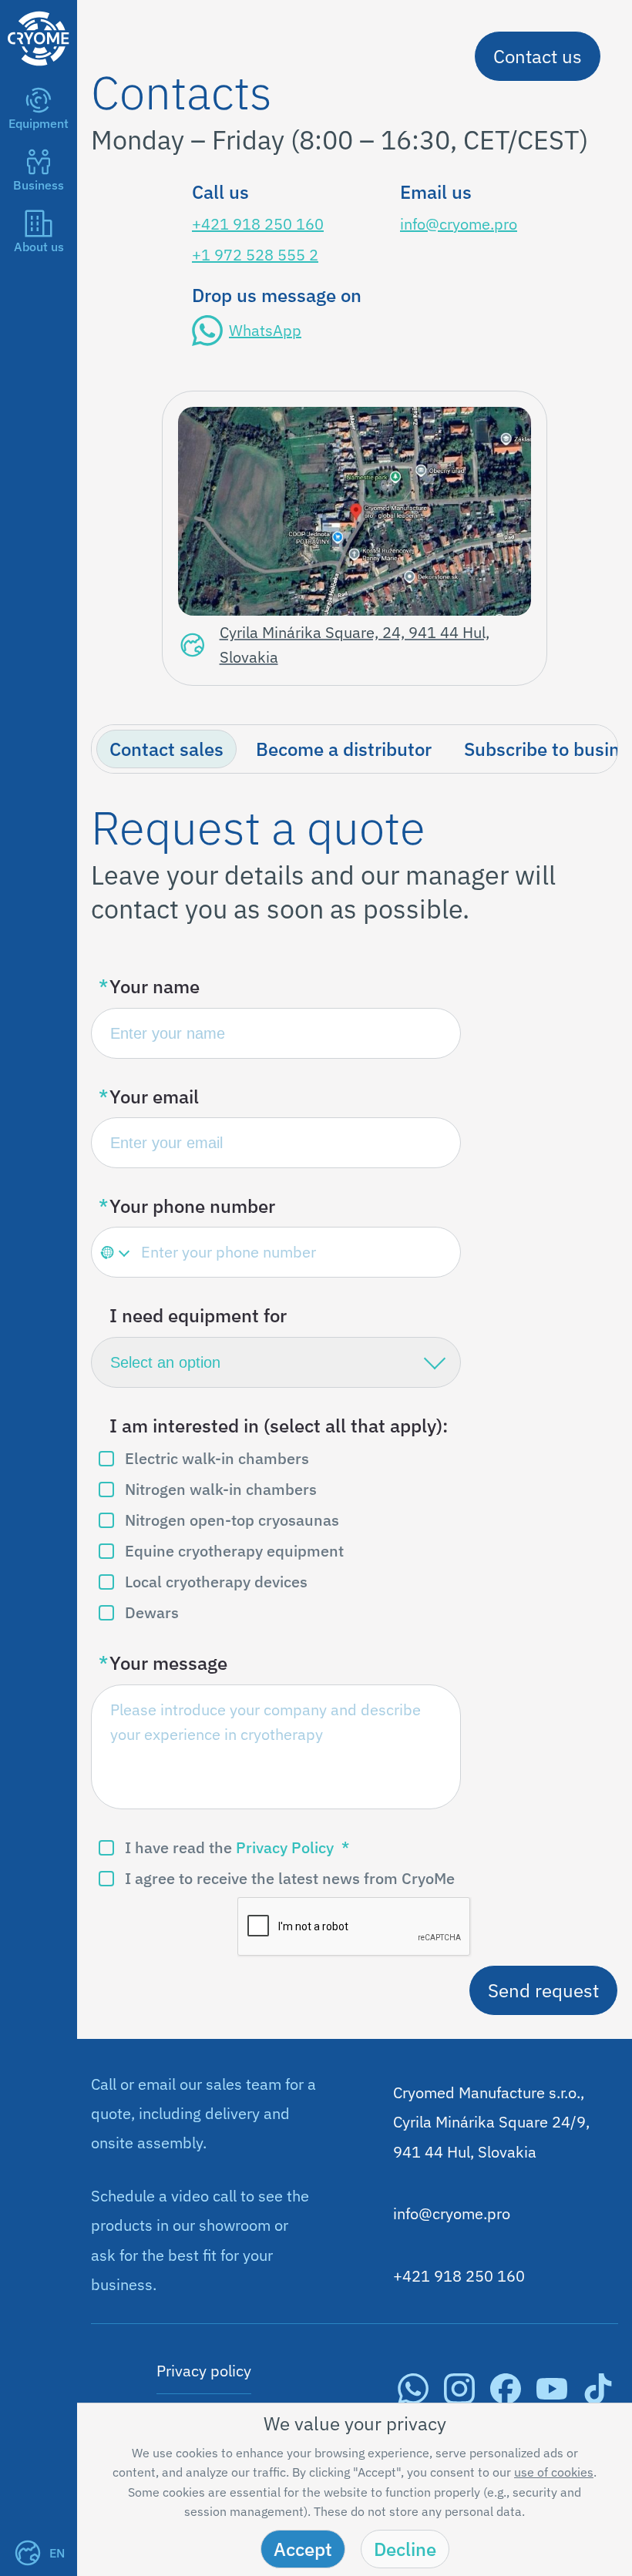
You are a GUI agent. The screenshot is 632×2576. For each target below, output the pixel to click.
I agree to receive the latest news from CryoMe (290, 1878)
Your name (155, 986)
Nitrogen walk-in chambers (221, 1489)
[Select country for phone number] (114, 1252)
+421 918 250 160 (258, 224)
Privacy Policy (285, 1847)
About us (39, 247)
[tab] (166, 749)
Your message (168, 1663)
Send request (543, 1990)
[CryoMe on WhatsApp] (413, 2398)
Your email (154, 1097)
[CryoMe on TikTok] (598, 2398)
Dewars (152, 1612)
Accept (303, 2549)
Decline (405, 2549)
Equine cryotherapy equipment (234, 1551)
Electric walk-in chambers (217, 1458)
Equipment (39, 123)
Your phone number (192, 1206)
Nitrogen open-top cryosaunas (232, 1520)
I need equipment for (198, 1315)
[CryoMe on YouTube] (552, 2398)
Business (39, 185)
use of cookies (554, 2472)
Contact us (538, 56)
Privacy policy (204, 2371)
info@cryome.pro (459, 224)
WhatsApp (265, 330)
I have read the (229, 1847)
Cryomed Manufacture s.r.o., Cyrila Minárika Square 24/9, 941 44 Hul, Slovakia (491, 2122)
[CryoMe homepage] (39, 71)
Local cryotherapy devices (216, 1582)
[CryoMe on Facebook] (506, 2398)
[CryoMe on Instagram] (459, 2398)
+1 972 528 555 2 (255, 255)
